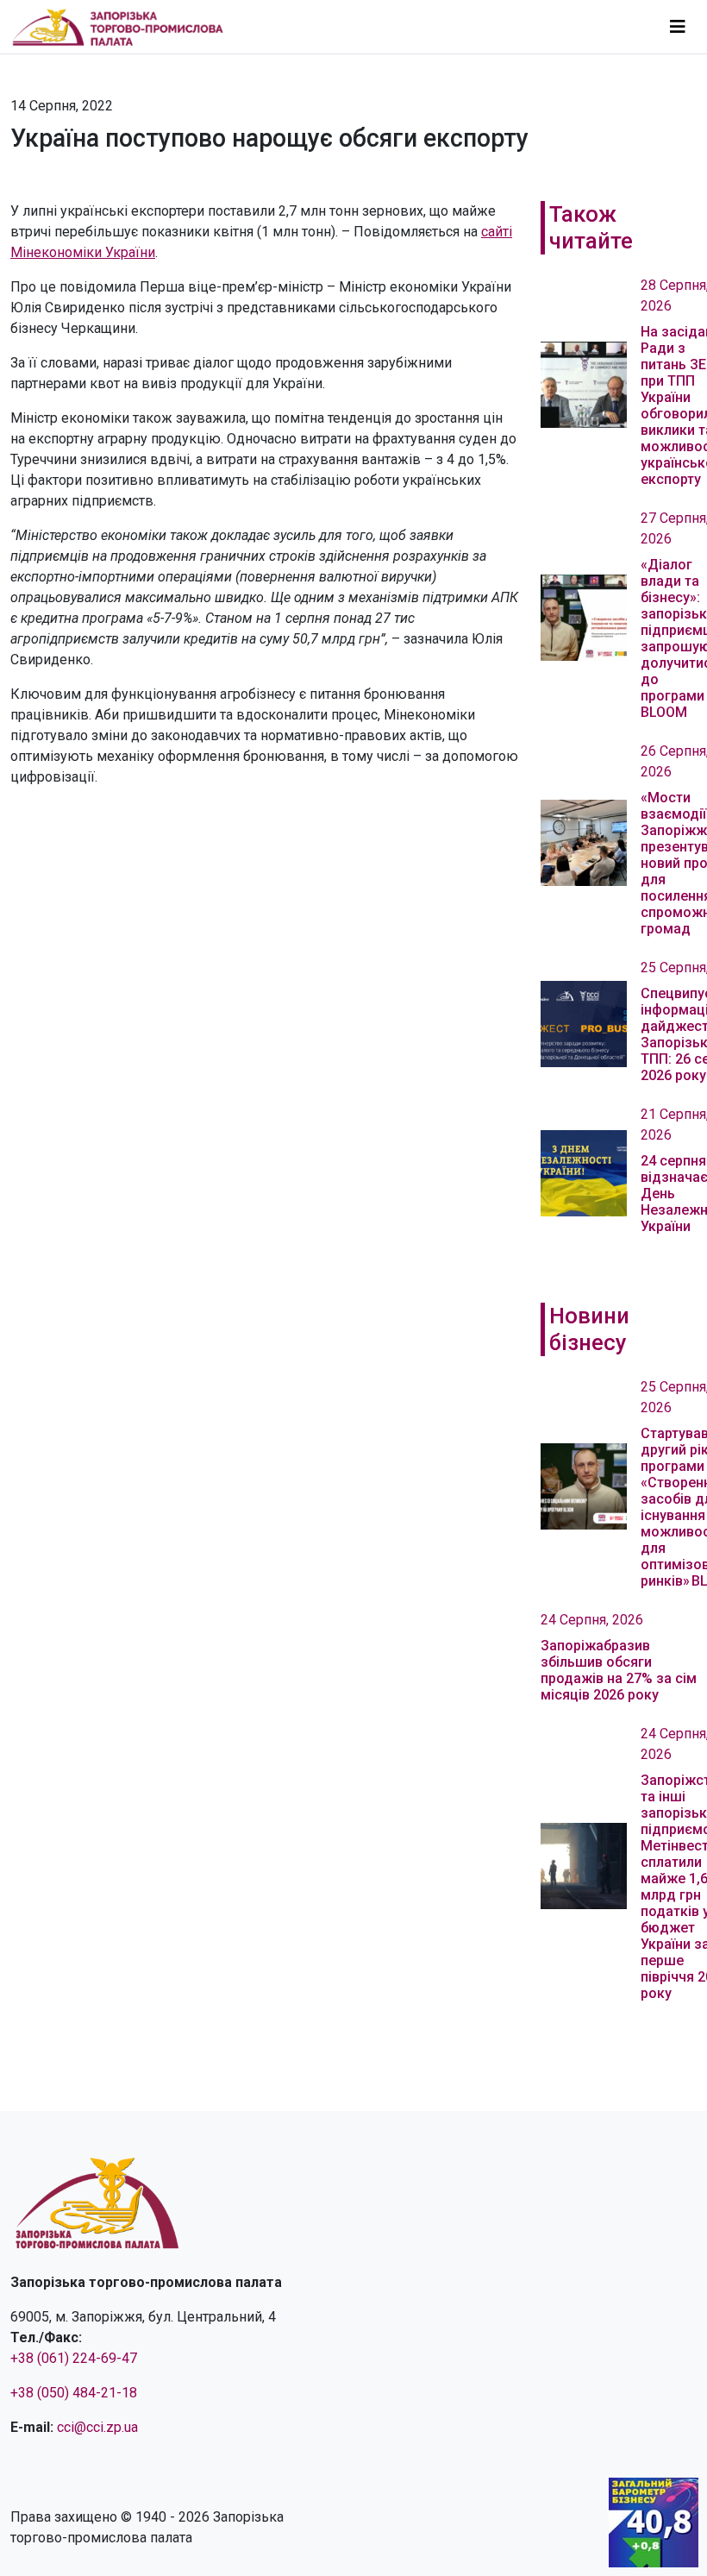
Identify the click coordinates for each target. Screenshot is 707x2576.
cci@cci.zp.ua (97, 2427)
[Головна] (125, 27)
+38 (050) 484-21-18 (74, 2393)
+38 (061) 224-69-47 (74, 2358)
